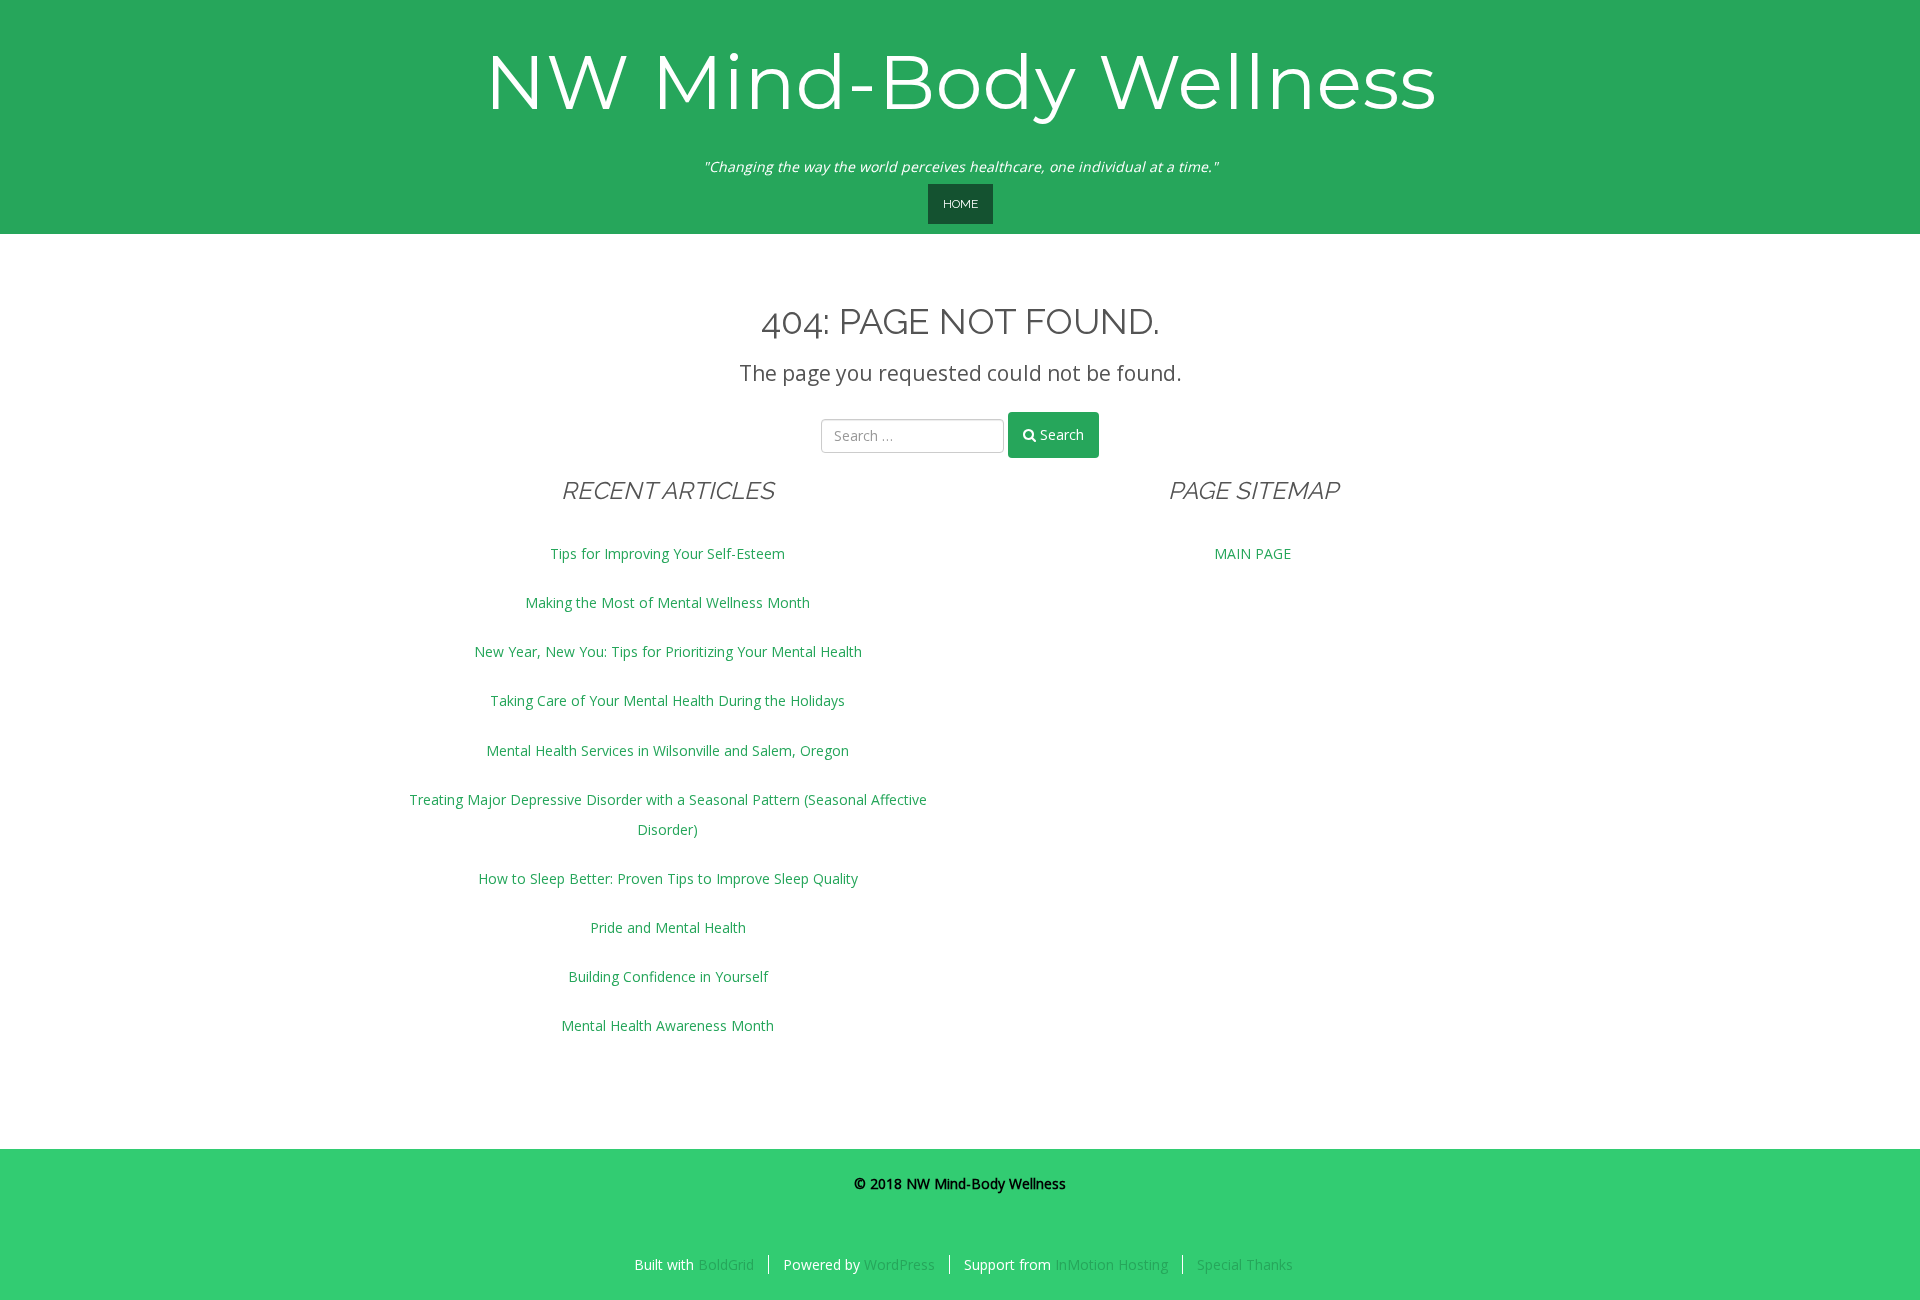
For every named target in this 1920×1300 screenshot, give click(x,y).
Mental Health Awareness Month (667, 1025)
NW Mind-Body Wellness (960, 82)
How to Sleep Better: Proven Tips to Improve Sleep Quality (668, 878)
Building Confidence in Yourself (668, 976)
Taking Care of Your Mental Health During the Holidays (667, 700)
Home (960, 204)
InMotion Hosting (1111, 1264)
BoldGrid (726, 1264)
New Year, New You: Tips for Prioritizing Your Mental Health (668, 651)
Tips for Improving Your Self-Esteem (667, 553)
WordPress (899, 1264)
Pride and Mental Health (668, 927)
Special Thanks (1245, 1264)
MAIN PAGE (1252, 553)
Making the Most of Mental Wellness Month (667, 602)
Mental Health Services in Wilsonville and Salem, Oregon (667, 750)
